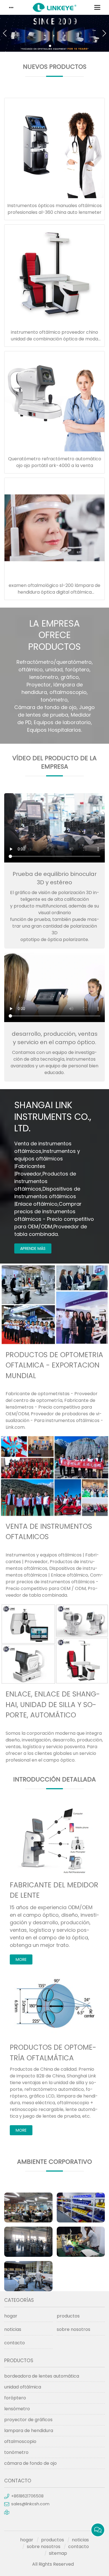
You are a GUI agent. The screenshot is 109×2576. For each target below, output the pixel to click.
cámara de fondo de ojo (30, 2463)
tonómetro (16, 2452)
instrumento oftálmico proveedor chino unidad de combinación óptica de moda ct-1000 (54, 339)
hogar (11, 2316)
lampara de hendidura (29, 2431)
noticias (13, 2329)
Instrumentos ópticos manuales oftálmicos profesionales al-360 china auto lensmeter (54, 209)
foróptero (15, 2398)
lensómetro (17, 2409)
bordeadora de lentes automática (42, 2376)
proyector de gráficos (28, 2420)
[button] (50, 46)
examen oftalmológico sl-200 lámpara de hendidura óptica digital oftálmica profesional (54, 592)
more (21, 1959)
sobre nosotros (74, 2329)
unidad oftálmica (23, 2387)
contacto (15, 2343)
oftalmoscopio (20, 2441)
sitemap (58, 2553)
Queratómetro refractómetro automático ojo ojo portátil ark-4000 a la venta (55, 462)
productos (68, 2316)
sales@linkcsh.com (30, 2504)
